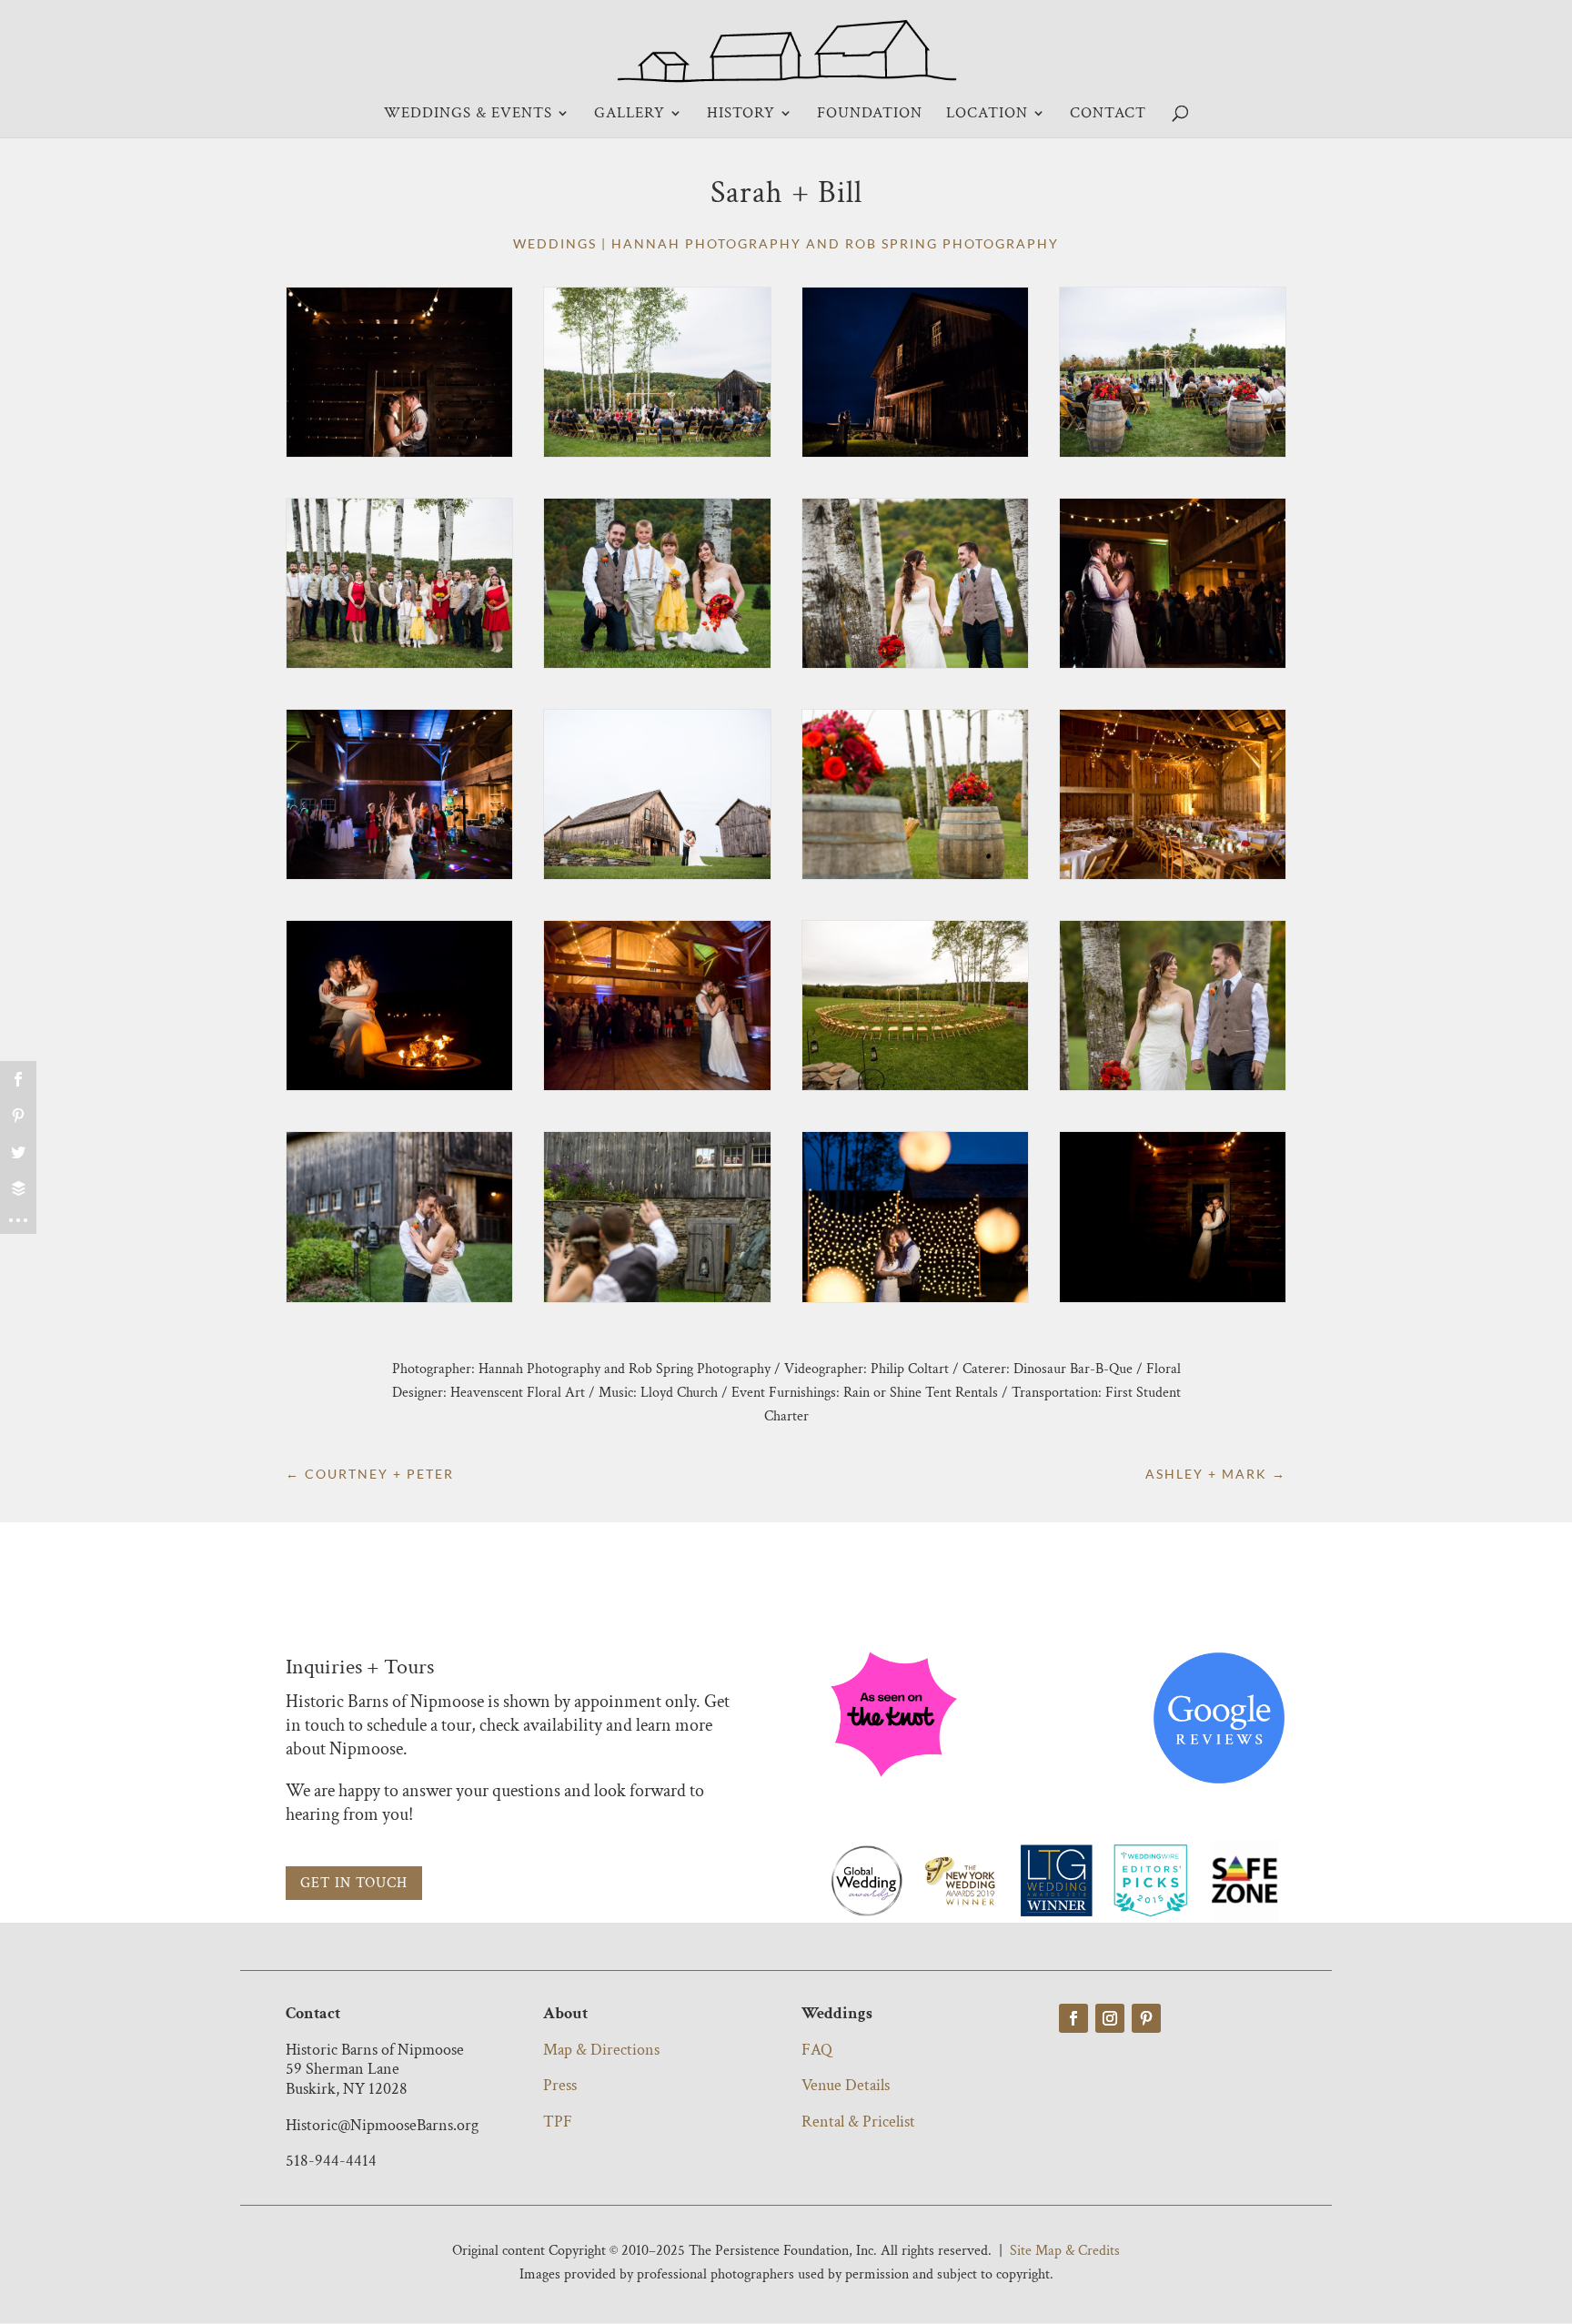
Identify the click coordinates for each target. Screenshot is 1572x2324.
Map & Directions (601, 2050)
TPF (558, 2122)
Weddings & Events (468, 115)
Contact (1108, 115)
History (741, 115)
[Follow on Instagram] (1110, 2018)
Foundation (870, 115)
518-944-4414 (331, 2161)
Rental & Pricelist (858, 2122)
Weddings (555, 243)
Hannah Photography (706, 243)
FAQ (817, 2050)
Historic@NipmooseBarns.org (382, 2125)
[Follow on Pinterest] (1146, 2018)
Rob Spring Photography (952, 243)
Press (560, 2085)
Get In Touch (354, 1883)
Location (987, 115)
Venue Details (846, 2085)
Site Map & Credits (1065, 2251)
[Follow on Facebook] (1073, 2018)
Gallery (630, 115)
